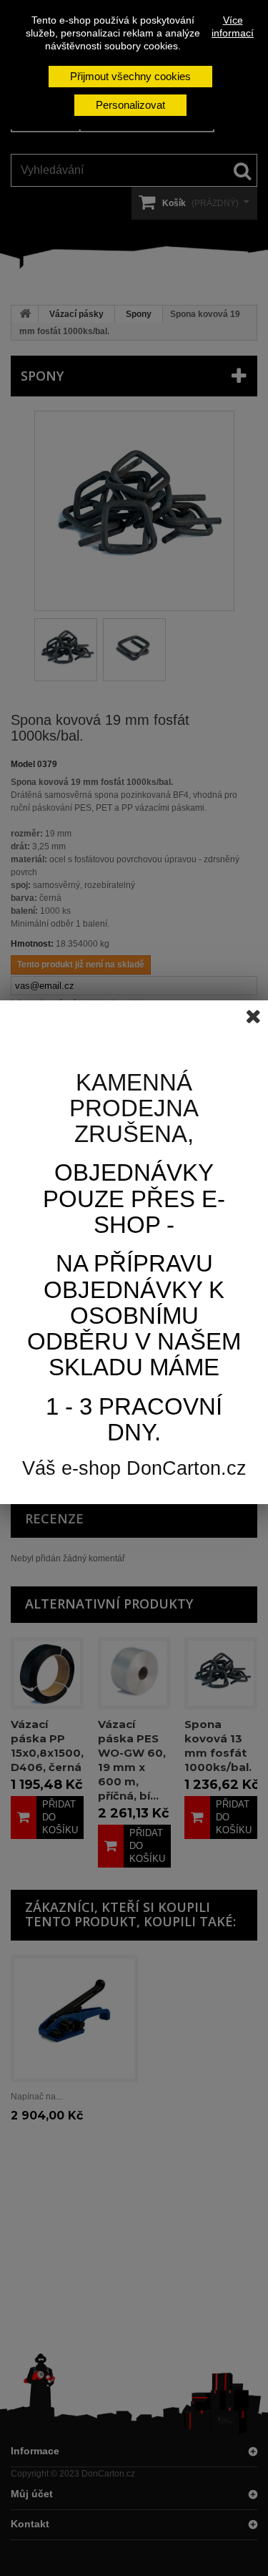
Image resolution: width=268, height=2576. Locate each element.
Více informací (233, 26)
